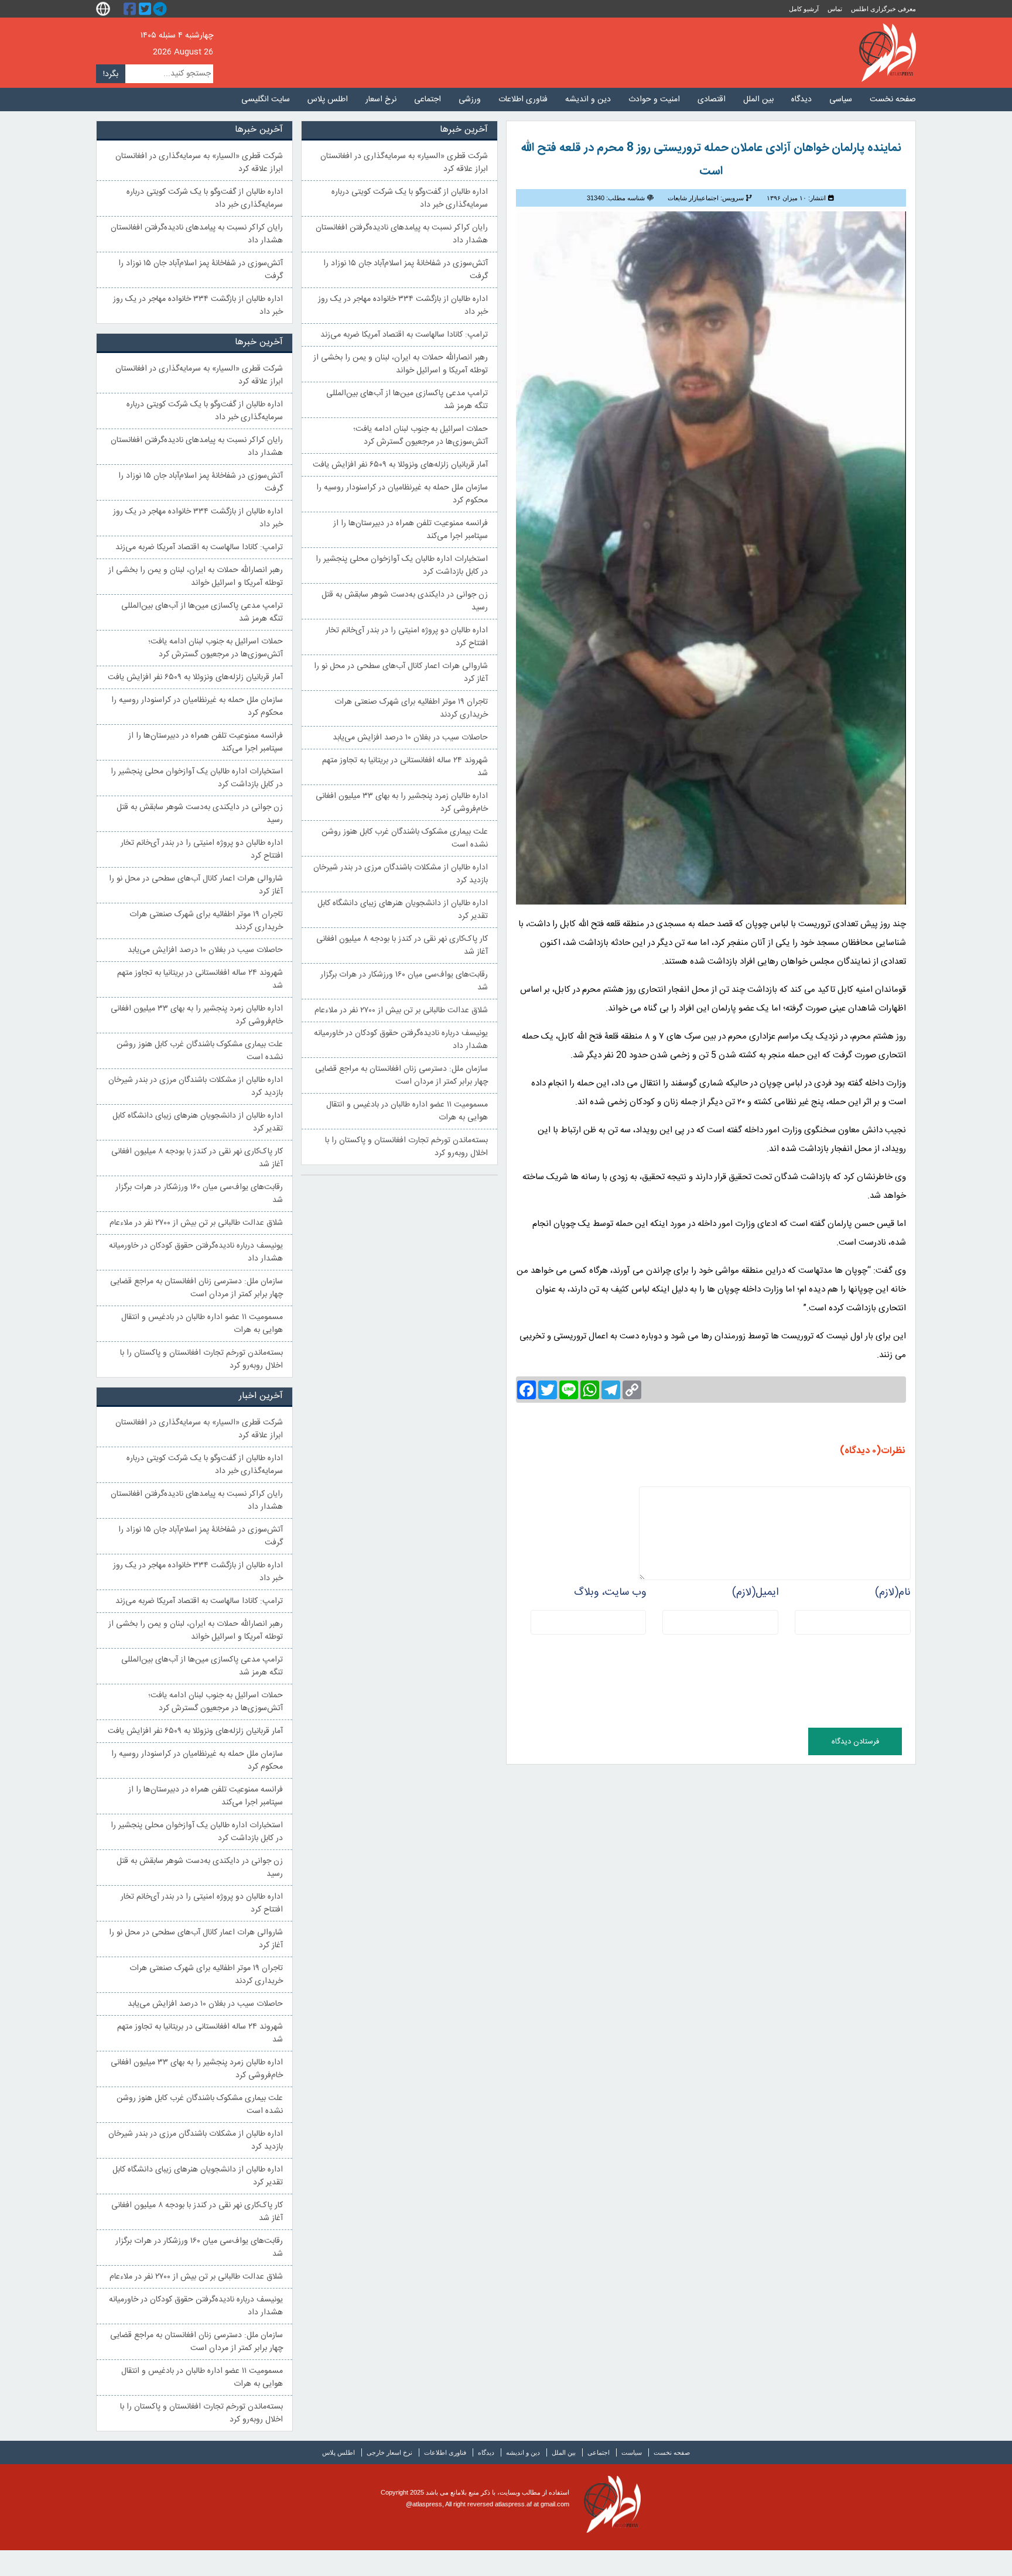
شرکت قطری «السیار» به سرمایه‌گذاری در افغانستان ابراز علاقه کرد (404, 163)
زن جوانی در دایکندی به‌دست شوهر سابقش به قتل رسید (405, 601)
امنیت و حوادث (654, 100)
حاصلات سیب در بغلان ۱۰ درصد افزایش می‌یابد (410, 738)
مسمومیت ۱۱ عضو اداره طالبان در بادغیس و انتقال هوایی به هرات (407, 1111)
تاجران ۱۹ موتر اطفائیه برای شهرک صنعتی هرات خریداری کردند (411, 708)
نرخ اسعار (381, 100)
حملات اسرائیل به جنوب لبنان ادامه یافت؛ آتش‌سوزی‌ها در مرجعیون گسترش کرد (420, 436)
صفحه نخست (893, 100)
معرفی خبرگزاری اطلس (883, 9)
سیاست (632, 2452)
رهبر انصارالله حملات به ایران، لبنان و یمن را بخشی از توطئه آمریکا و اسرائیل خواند (401, 364)
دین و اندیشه (588, 100)
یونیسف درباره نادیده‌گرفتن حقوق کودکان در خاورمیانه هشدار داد (401, 1040)
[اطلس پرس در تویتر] (146, 9)
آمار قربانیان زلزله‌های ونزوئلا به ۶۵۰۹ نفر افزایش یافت (400, 465)
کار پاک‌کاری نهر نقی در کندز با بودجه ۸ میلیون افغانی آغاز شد (402, 946)
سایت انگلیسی (266, 100)
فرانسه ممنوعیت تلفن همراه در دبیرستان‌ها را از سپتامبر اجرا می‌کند (411, 530)
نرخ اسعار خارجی (389, 2452)
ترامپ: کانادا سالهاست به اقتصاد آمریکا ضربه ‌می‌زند (404, 335)
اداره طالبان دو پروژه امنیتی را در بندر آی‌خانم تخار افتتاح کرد (407, 637)
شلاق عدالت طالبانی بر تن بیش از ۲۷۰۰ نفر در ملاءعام (401, 1010)
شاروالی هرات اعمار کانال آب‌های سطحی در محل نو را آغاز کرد (401, 673)
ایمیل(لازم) (755, 1592)
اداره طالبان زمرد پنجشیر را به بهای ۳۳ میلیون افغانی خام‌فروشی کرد (402, 803)
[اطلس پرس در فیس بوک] (131, 9)
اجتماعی (428, 100)
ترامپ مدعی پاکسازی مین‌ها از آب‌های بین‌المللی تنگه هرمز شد (407, 400)
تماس (835, 9)
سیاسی (841, 100)
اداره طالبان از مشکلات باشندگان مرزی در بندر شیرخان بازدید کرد (401, 874)
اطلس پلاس (328, 100)
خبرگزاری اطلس (888, 53)
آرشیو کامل (804, 9)
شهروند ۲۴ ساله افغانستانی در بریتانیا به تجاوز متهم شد (405, 767)
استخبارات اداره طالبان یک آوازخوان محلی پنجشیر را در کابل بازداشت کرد (402, 566)
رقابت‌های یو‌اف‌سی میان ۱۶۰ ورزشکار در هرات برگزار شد (404, 981)
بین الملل (758, 100)
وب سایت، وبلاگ (610, 1592)
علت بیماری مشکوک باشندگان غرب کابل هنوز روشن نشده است (405, 838)
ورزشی (470, 100)
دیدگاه (801, 100)
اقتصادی (712, 100)
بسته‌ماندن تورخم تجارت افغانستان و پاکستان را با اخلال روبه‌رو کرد (406, 1147)
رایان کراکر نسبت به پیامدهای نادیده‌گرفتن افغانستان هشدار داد (402, 234)
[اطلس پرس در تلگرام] (162, 9)
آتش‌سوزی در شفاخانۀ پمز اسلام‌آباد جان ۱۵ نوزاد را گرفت (406, 270)
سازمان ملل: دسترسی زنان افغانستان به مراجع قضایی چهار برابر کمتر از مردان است (401, 1075)
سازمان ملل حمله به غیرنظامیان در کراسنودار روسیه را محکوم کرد (402, 494)
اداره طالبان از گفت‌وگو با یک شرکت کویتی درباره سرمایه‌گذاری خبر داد (410, 198)
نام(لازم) (893, 1592)
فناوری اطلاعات (523, 100)
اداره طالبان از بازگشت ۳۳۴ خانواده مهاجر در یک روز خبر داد (403, 306)
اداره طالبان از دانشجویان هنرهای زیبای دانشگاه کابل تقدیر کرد (403, 910)
